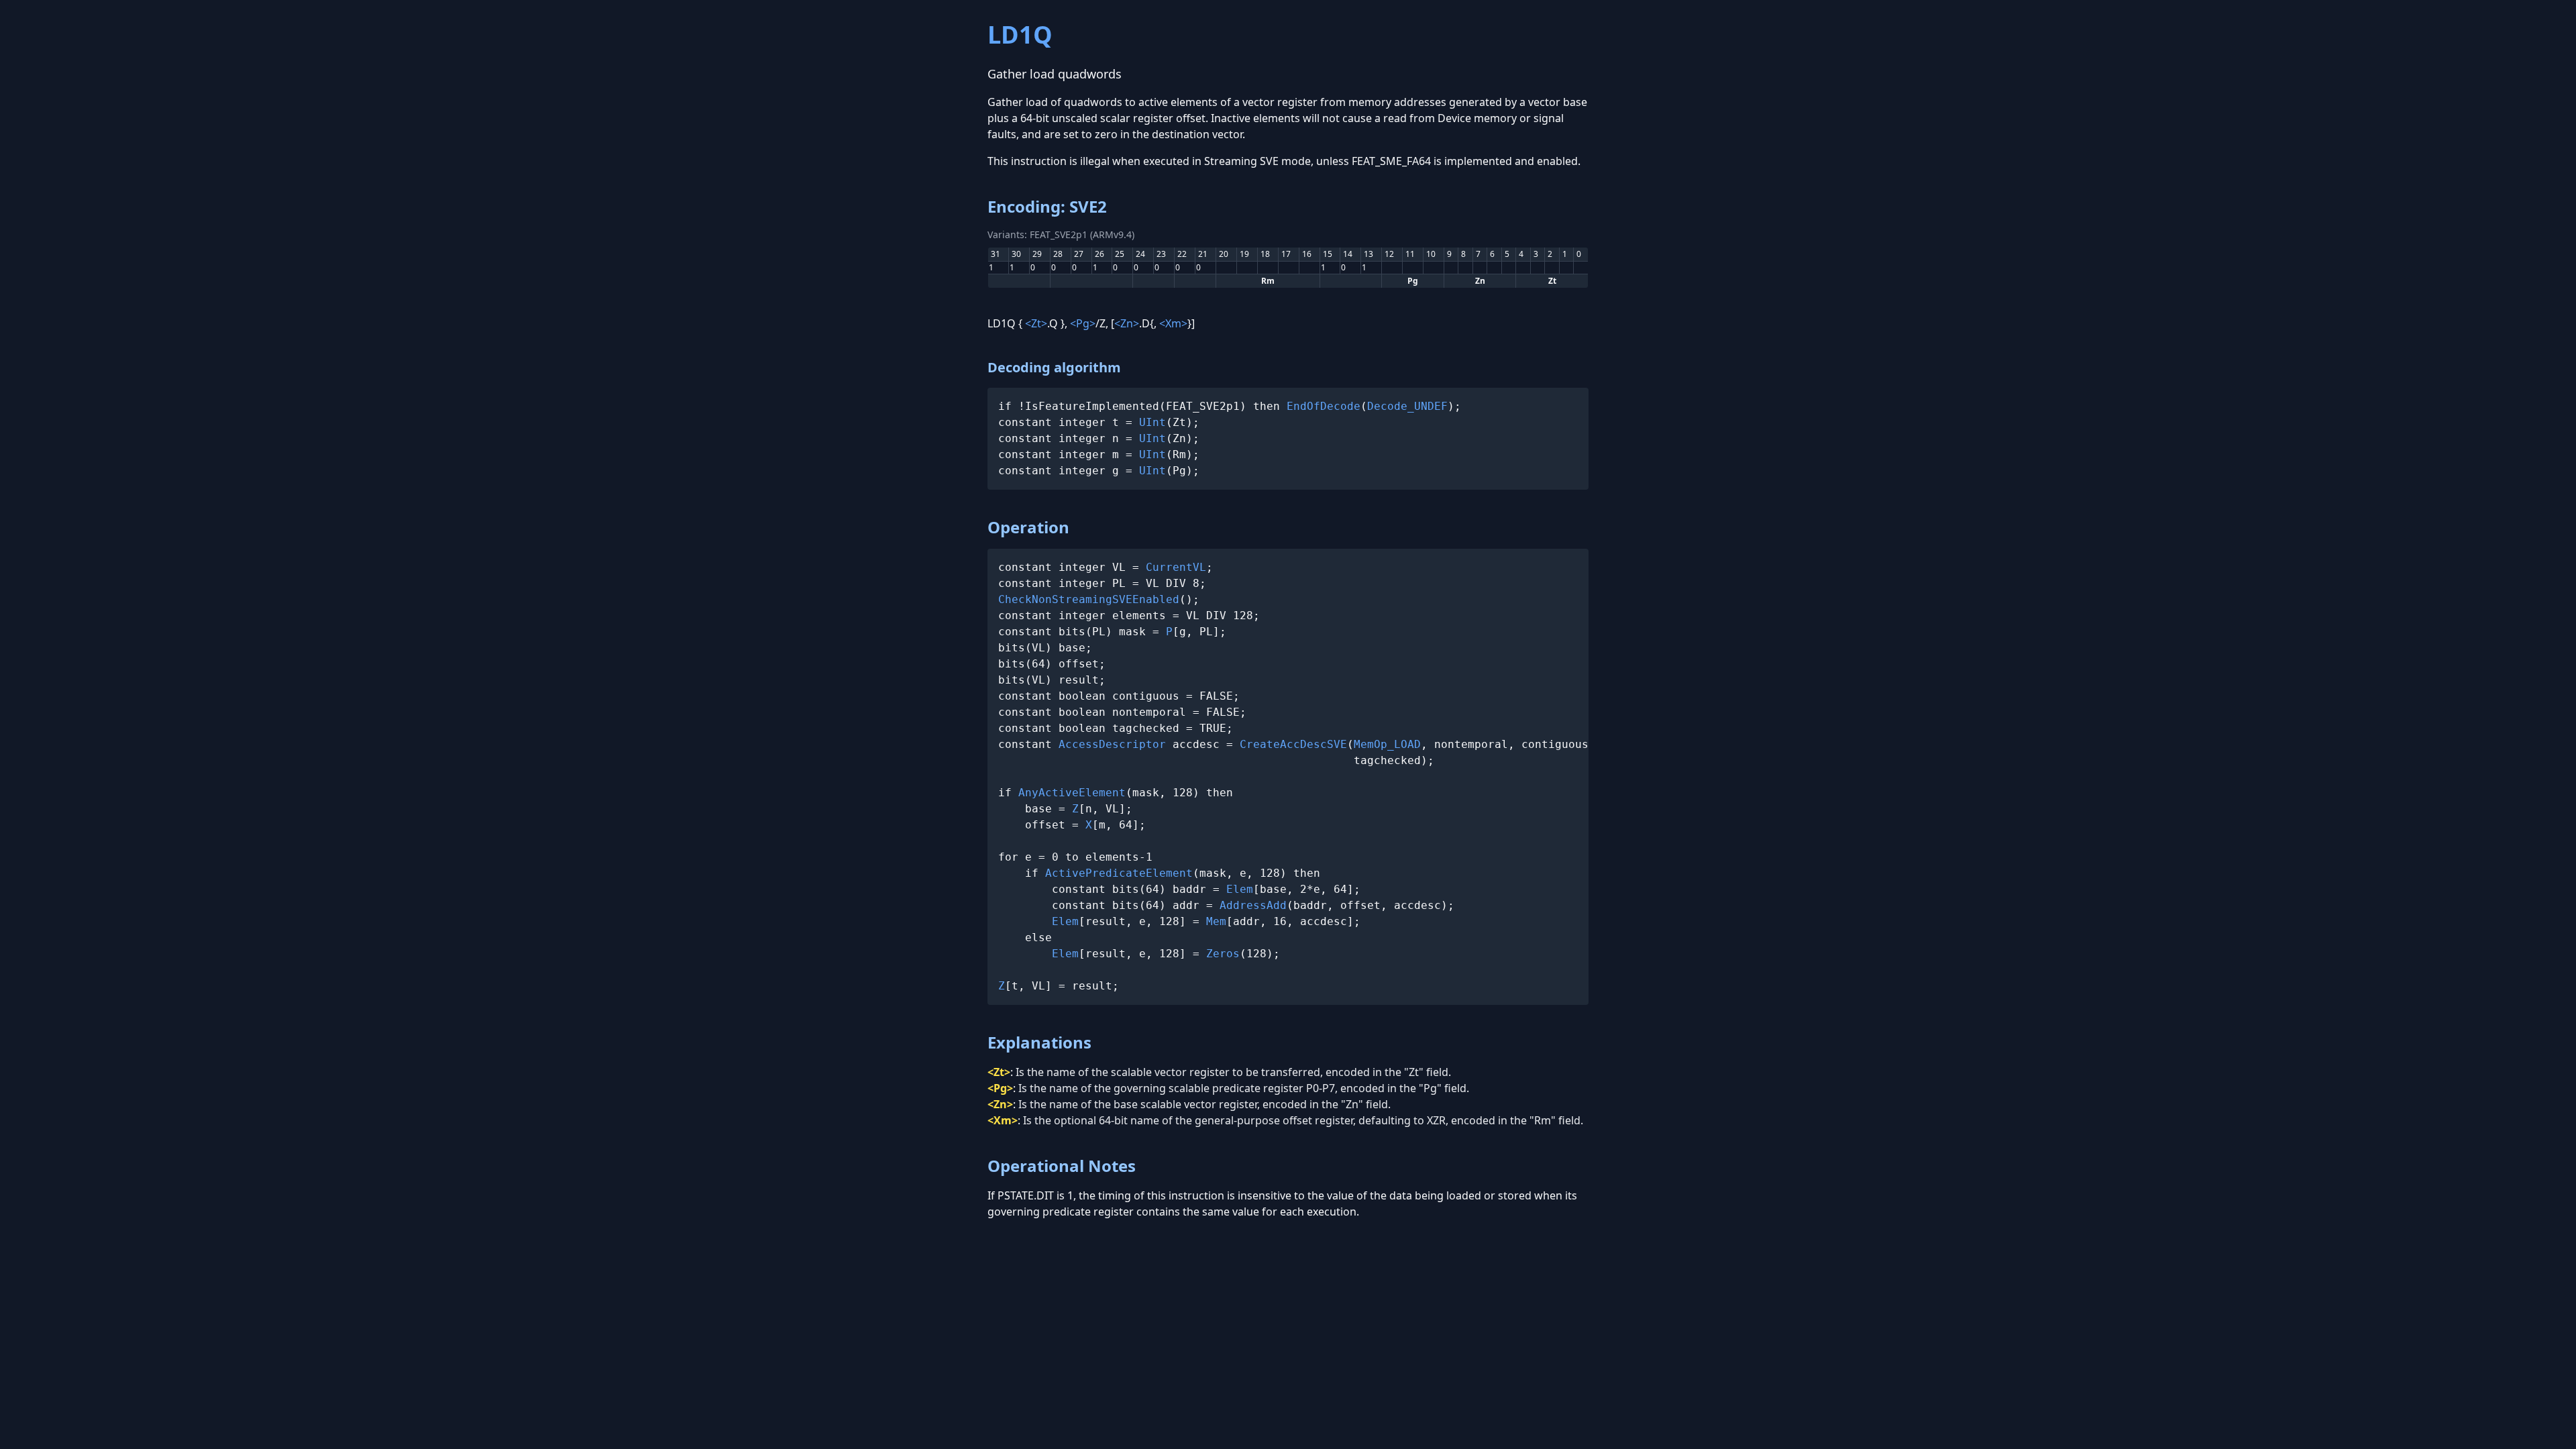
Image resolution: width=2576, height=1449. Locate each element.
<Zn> (1127, 323)
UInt (1152, 422)
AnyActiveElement (1072, 793)
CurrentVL (1176, 567)
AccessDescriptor (1112, 744)
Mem (1216, 921)
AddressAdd (1253, 905)
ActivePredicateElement (1119, 873)
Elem (1240, 889)
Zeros (1223, 954)
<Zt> (1036, 323)
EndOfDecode (1324, 406)
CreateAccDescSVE (1293, 744)
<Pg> (1083, 323)
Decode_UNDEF (1407, 406)
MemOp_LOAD (1387, 744)
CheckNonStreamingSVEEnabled (1089, 599)
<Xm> (1173, 323)
